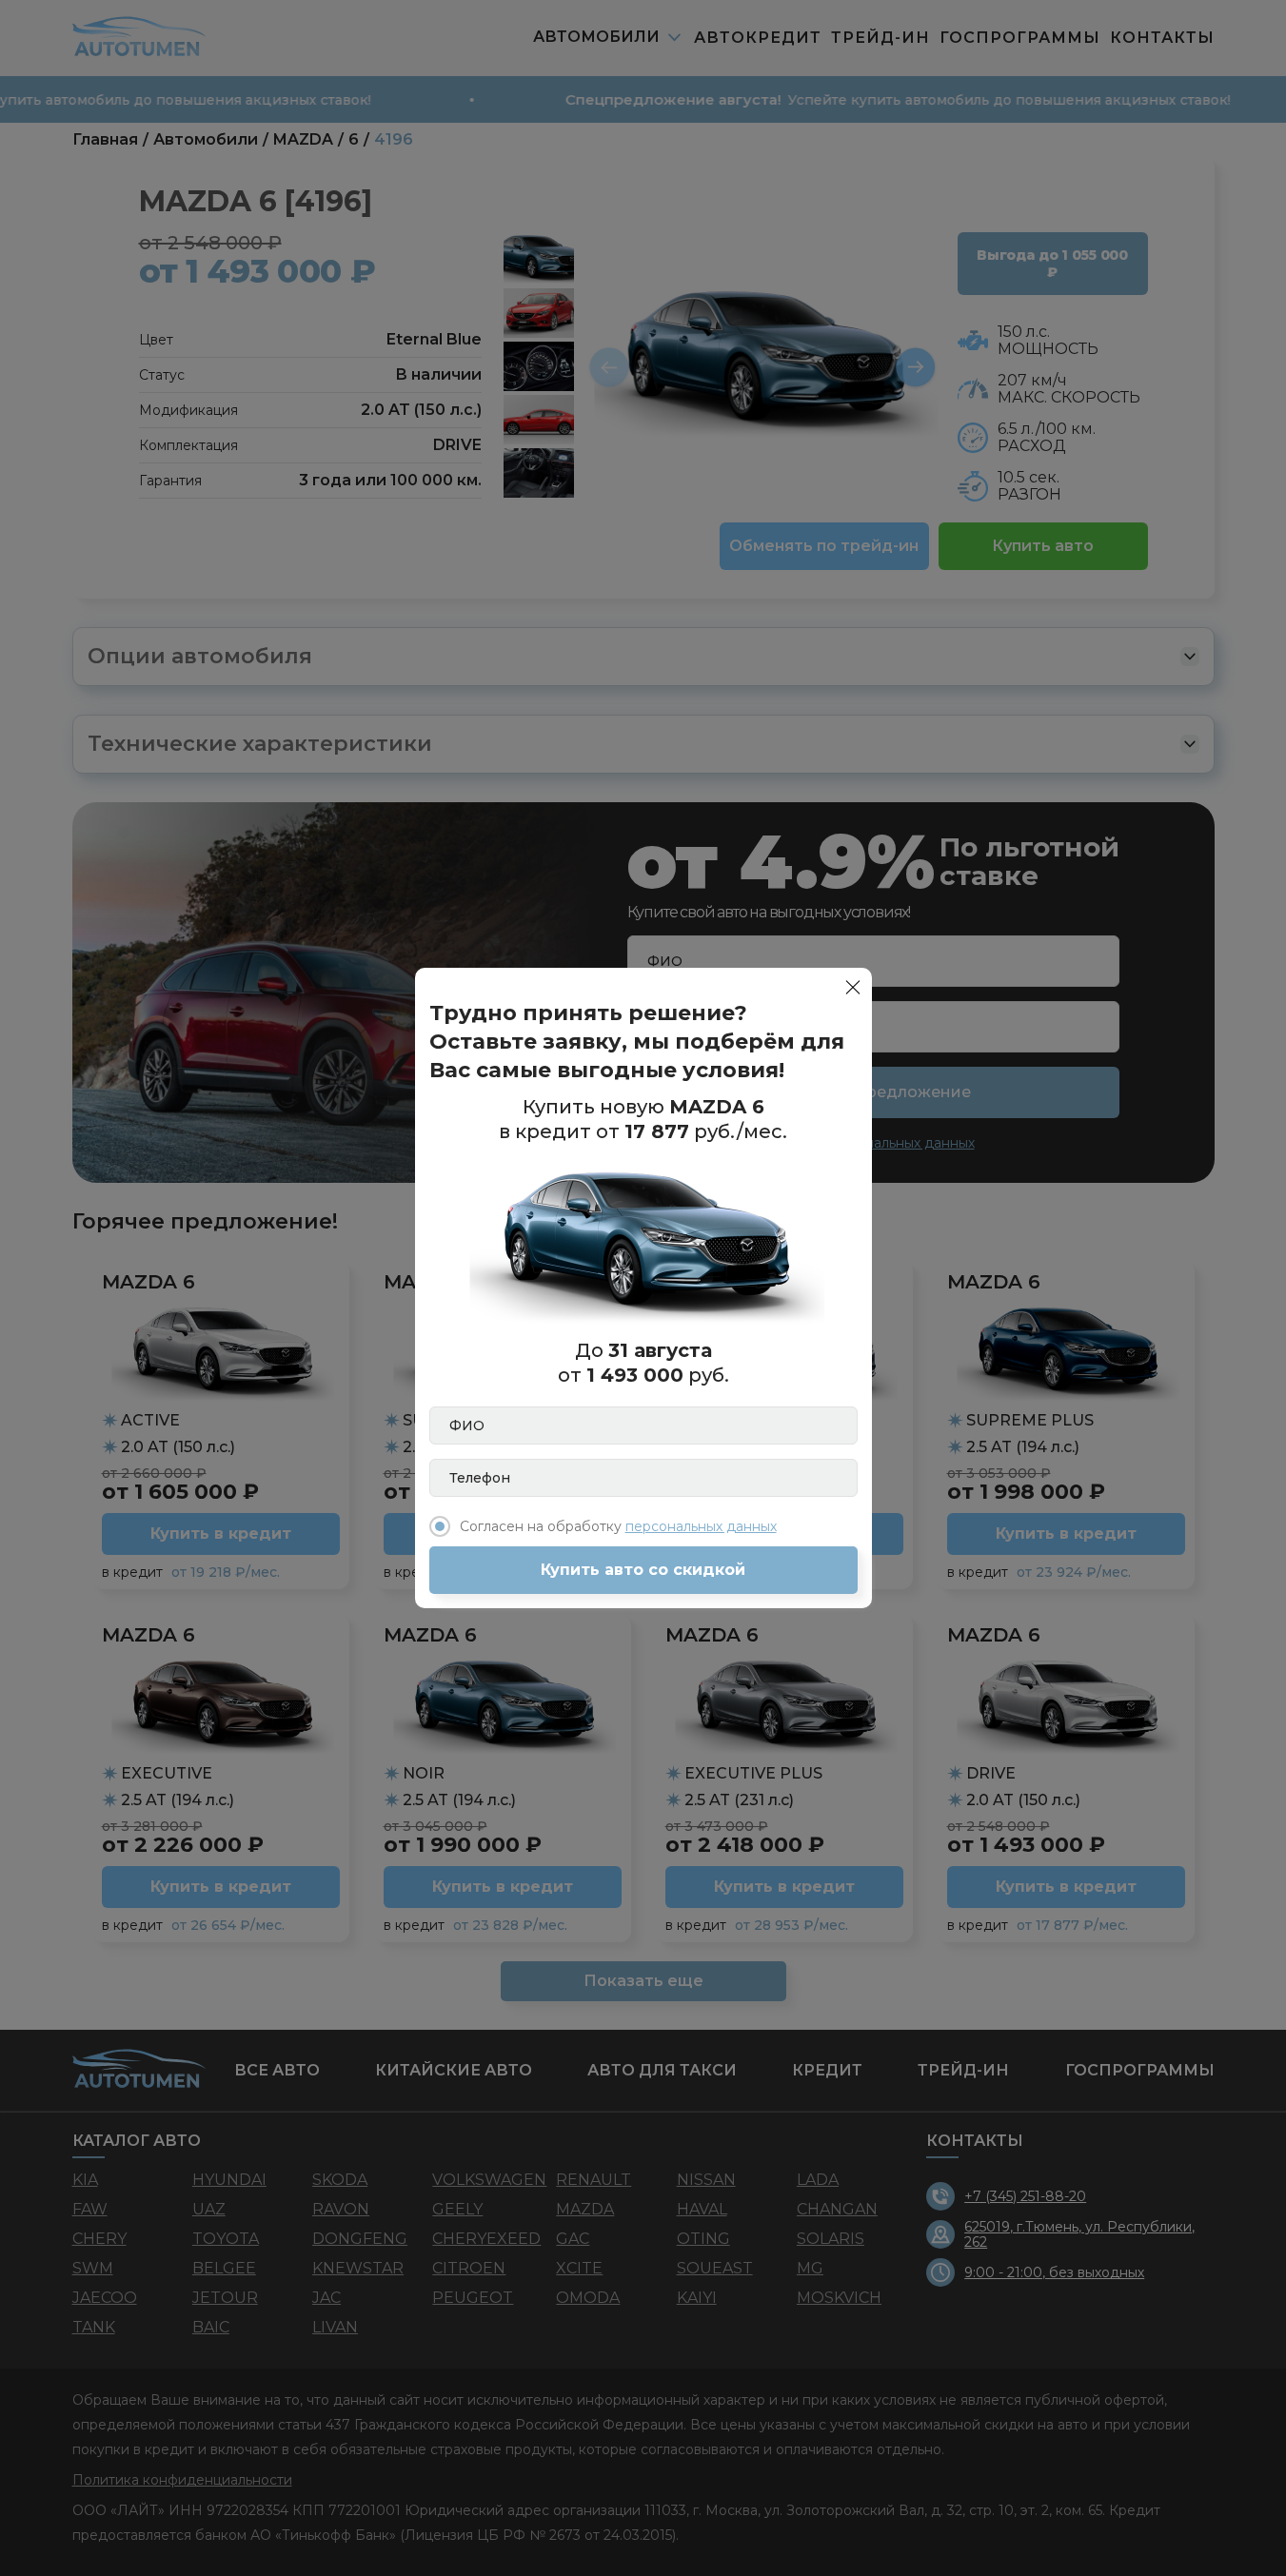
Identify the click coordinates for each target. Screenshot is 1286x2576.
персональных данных (701, 1526)
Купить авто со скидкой (643, 1570)
